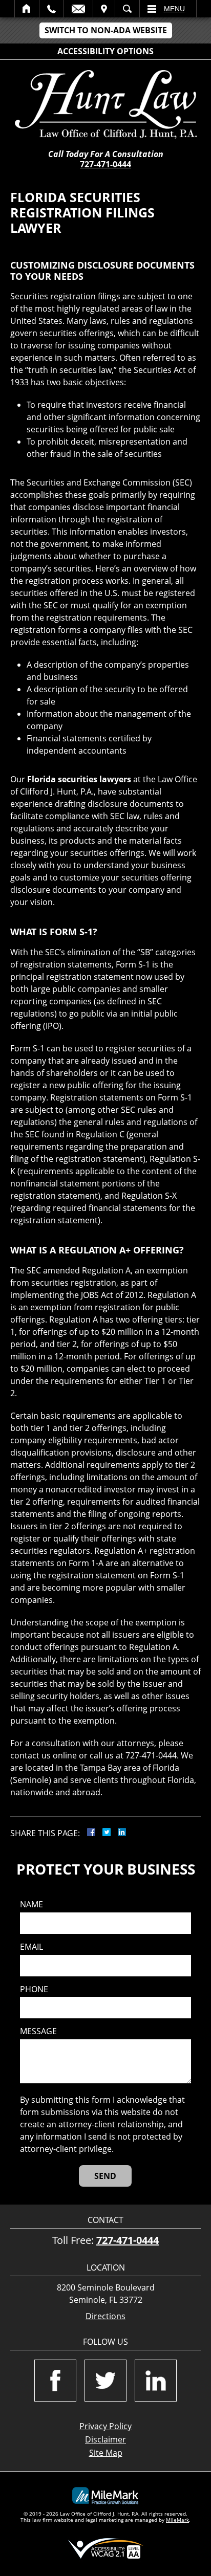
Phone (34, 1989)
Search (127, 9)
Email (78, 9)
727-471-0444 (105, 164)
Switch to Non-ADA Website (106, 30)
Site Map (106, 2453)
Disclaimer (105, 2439)
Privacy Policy (105, 2426)
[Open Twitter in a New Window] (105, 2381)
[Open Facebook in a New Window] (55, 2381)
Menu (174, 9)
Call (51, 9)
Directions (105, 2316)
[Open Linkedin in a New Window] (156, 2381)
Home (27, 9)
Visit (104, 9)
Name (31, 1905)
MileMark (177, 2520)
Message (38, 2031)
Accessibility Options (105, 51)
